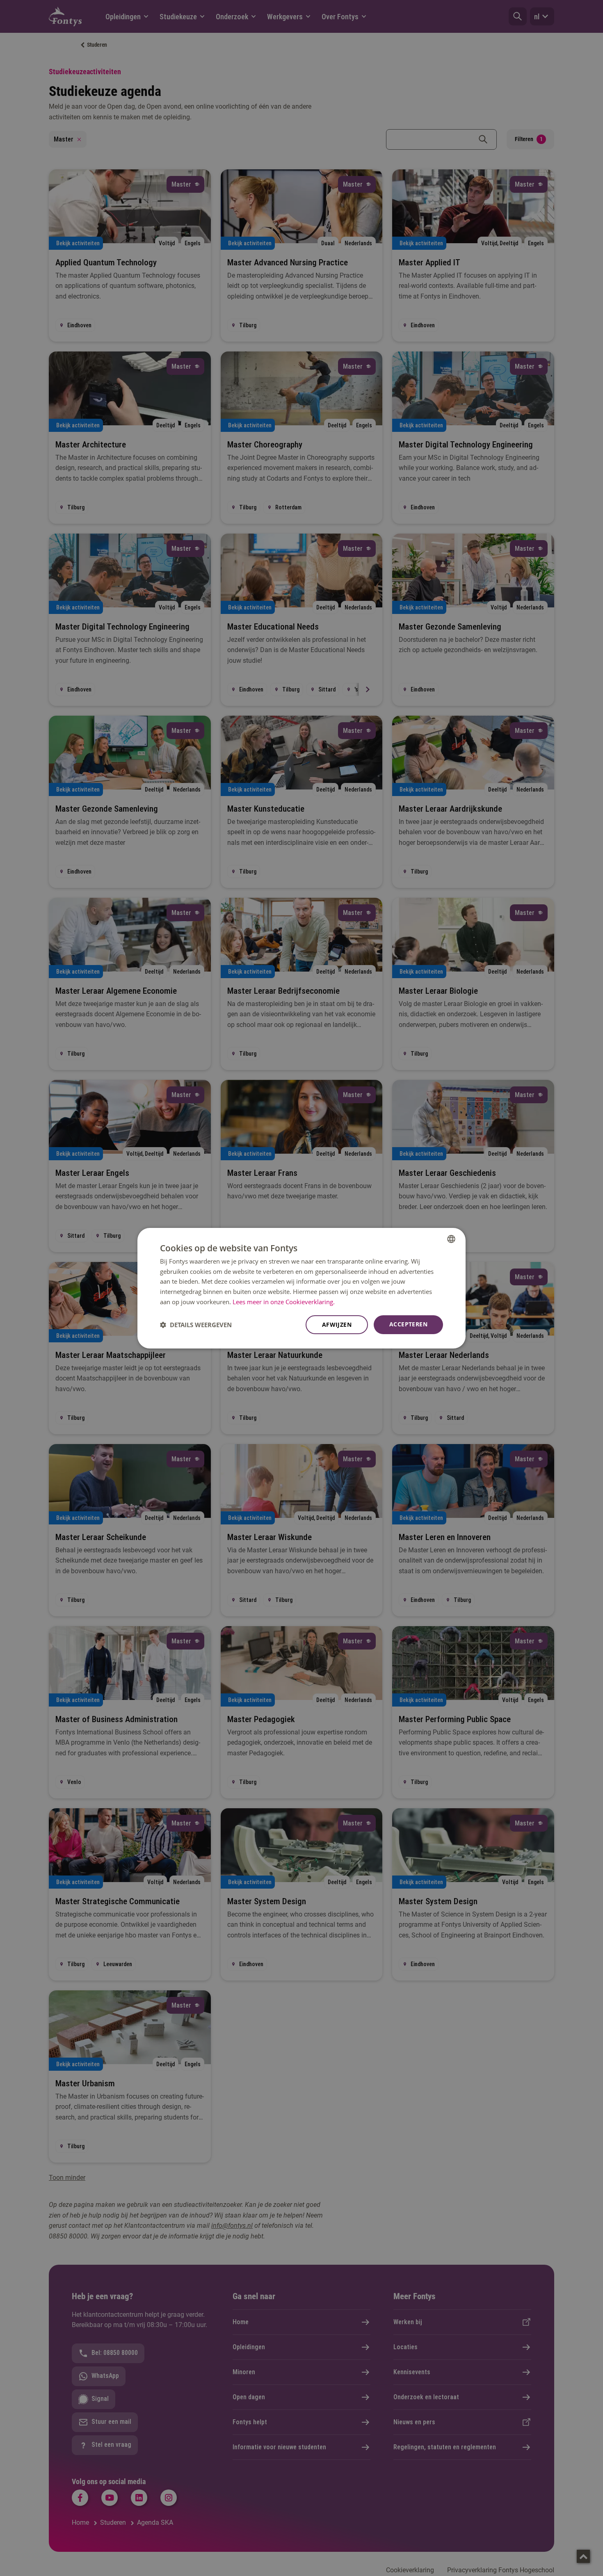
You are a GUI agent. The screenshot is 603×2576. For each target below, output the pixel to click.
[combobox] (451, 1239)
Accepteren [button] (408, 1324)
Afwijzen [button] (337, 1325)
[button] (196, 1325)
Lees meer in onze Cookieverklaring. (284, 1302)
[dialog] (301, 1288)
